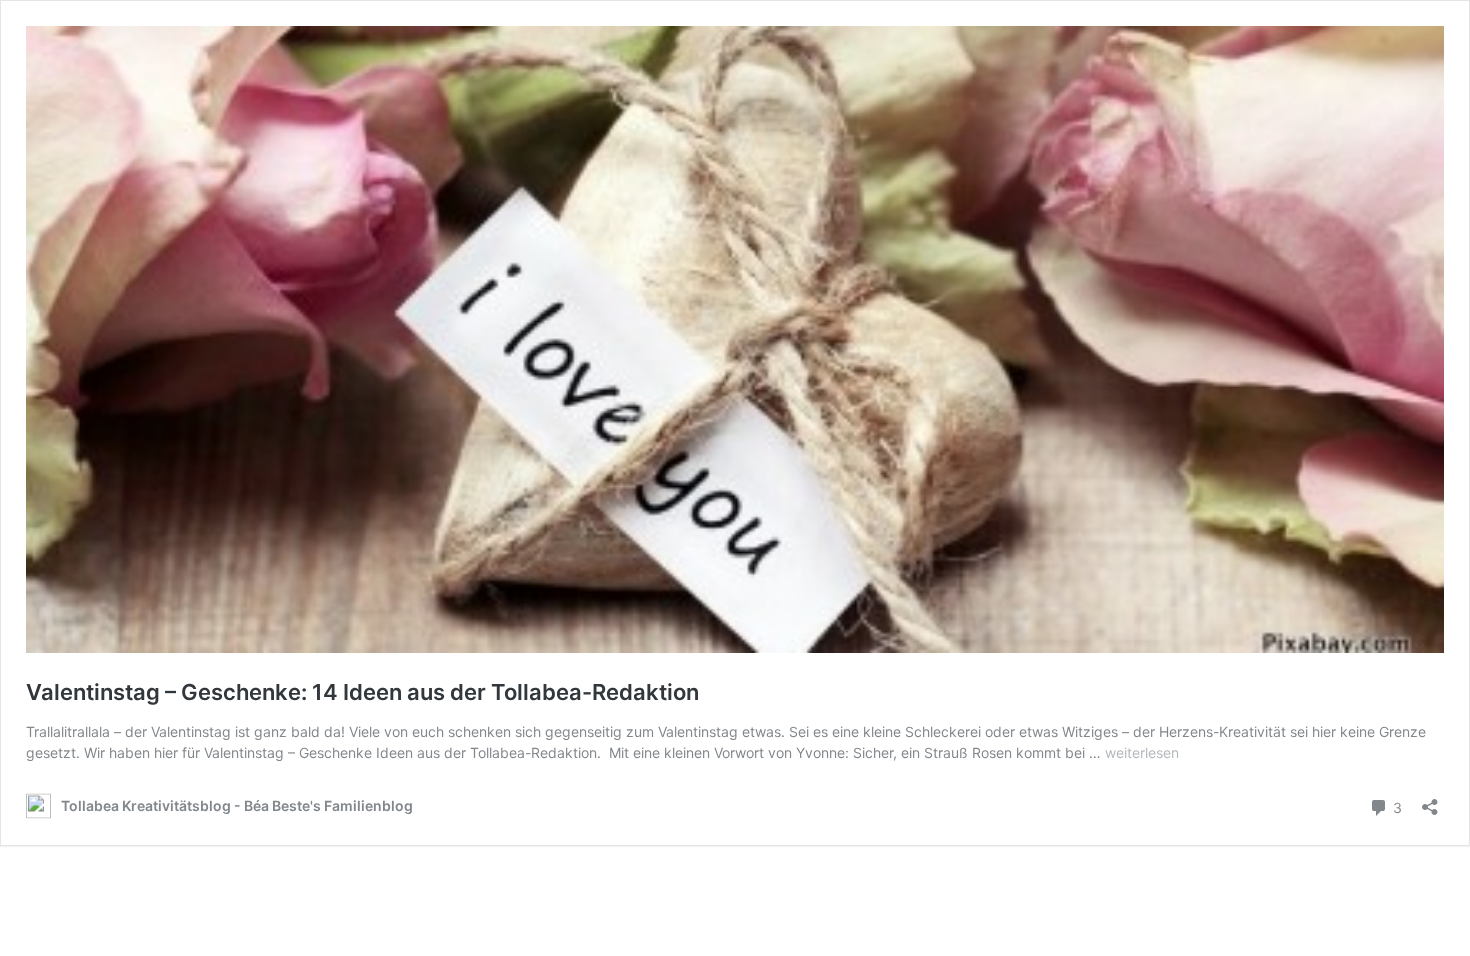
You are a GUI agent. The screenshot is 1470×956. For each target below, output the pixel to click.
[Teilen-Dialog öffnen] (1430, 800)
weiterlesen (1142, 752)
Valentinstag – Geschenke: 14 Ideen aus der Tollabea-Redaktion (362, 692)
